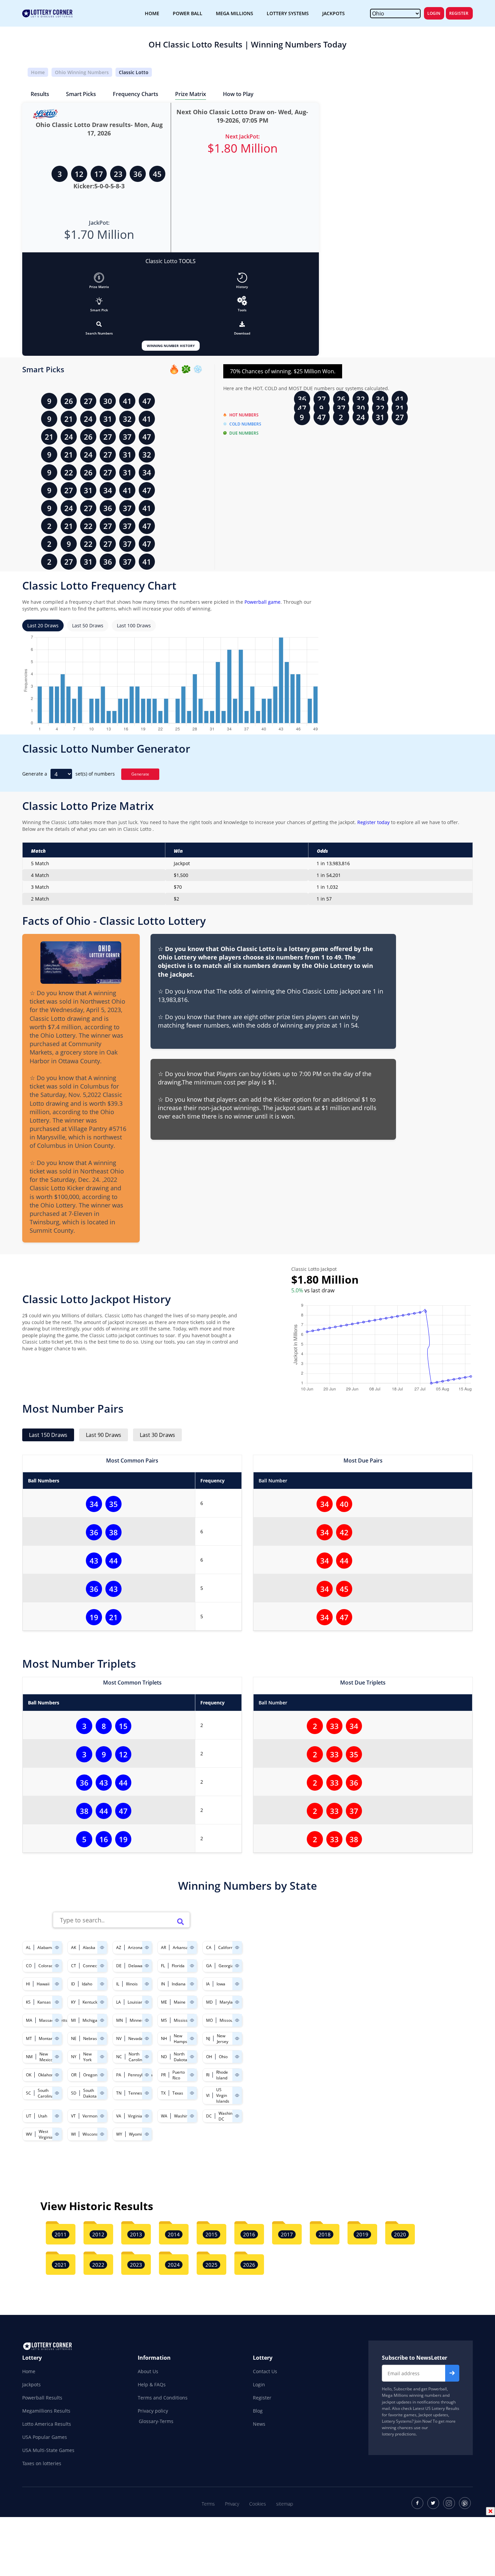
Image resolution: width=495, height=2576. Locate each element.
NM (29, 2057)
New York (87, 2057)
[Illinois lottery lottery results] (147, 1984)
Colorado (47, 1966)
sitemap (285, 2504)
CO (29, 1966)
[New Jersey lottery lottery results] (237, 2038)
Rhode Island (222, 2075)
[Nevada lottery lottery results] (147, 2038)
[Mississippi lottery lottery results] (192, 2020)
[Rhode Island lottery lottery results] (237, 2075)
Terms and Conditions (163, 2398)
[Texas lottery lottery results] (192, 2093)
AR (163, 1947)
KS (28, 2002)
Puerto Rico (179, 2075)
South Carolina (46, 2093)
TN (119, 2093)
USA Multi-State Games (48, 2450)
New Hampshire (184, 2039)
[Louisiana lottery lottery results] (147, 2002)
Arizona (135, 1947)
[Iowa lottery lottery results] (237, 1984)
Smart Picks (81, 94)
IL (118, 1984)
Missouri (228, 2020)
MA (29, 2020)
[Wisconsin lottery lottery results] (102, 2134)
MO (209, 2020)
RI (208, 2075)
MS (164, 2020)
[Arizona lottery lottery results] (147, 1947)
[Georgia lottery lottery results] (237, 1966)
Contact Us (265, 2371)
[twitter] (433, 2503)
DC (209, 2116)
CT (74, 1966)
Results (40, 94)
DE (119, 1966)
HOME (152, 13)
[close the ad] (490, 2511)
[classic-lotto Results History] (242, 278)
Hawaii (43, 1984)
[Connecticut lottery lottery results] (102, 1966)
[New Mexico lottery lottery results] (57, 2057)
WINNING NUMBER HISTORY (171, 346)
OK (29, 2075)
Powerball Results (42, 2398)
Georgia (226, 1966)
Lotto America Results (47, 2424)
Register (459, 13)
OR (74, 2075)
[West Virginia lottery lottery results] (57, 2134)
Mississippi (184, 2020)
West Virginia (46, 2134)
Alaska (89, 1947)
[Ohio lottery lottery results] (237, 2057)
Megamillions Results (46, 2411)
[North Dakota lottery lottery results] (192, 2057)
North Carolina (137, 2057)
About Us (148, 2371)
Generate (140, 774)
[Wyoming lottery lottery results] (147, 2134)
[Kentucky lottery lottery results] (102, 2002)
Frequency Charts (136, 94)
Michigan (91, 2020)
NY (74, 2057)
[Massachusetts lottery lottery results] (57, 2020)
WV (29, 2134)
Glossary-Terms (156, 2421)
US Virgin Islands (223, 2095)
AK (74, 1947)
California (227, 1947)
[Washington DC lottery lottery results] (237, 2116)
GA (209, 1966)
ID (73, 1984)
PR (163, 2075)
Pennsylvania (140, 2075)
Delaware (137, 1966)
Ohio (223, 2057)
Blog (258, 2411)
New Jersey (223, 2039)
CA (209, 1947)
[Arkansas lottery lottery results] (192, 1947)
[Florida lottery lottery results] (192, 1966)
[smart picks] (99, 301)
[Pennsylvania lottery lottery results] (147, 2075)
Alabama (46, 1947)
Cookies (258, 2504)
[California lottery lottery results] (237, 1947)
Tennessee (139, 2093)
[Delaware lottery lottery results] (147, 1966)
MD (209, 2002)
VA (119, 2116)
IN (163, 1984)
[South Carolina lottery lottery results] (57, 2093)
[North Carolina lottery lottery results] (147, 2057)
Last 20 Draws (43, 625)
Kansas (44, 2002)
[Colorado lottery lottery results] (57, 1966)
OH (209, 2057)
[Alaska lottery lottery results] (102, 1947)
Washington (185, 2116)
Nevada (136, 2038)
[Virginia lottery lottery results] (147, 2116)
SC (28, 2093)
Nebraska (92, 2038)
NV (119, 2038)
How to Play (238, 94)
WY (119, 2134)
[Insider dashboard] (242, 324)
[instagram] (449, 2503)
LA (119, 2002)
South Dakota (90, 2093)
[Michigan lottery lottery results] (102, 2020)
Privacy (232, 2504)
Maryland (228, 2002)
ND (164, 2057)
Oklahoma (48, 2075)
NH (164, 2038)
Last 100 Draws (134, 625)
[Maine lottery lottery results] (192, 2002)
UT (29, 2116)
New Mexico (46, 2057)
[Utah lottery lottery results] (57, 2116)
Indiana (179, 1984)
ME (164, 2002)
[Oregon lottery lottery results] (102, 2075)
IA (208, 1984)
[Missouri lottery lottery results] (237, 2020)
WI (73, 2134)
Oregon (90, 2075)
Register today (373, 822)
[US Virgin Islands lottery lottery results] (237, 2095)
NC (119, 2057)
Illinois (132, 1984)
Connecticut (94, 1966)
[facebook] (417, 2503)
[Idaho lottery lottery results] (102, 1984)
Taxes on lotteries (42, 2463)
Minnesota (140, 2020)
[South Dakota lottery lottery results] (102, 2093)
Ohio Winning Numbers (82, 72)
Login (434, 13)
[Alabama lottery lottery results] (57, 1947)
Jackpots (31, 2384)
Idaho (87, 1984)
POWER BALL (188, 13)
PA (119, 2075)
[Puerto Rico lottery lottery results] (192, 2075)
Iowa (221, 1984)
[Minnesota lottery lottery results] (147, 2020)
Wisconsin (92, 2134)
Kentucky (91, 2002)
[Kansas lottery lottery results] (57, 2002)
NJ (208, 2038)
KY (73, 2002)
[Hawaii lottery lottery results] (57, 1984)
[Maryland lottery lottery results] (237, 2002)
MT (29, 2038)
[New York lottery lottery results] (102, 2057)
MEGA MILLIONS (235, 13)
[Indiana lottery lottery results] (192, 1984)
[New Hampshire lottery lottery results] (192, 2038)
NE (74, 2038)
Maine (180, 2002)
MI (73, 2020)
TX (163, 2093)
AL (28, 1947)
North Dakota (180, 2057)
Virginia (135, 2116)
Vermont (91, 2116)
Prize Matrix (191, 94)
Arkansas (181, 1947)
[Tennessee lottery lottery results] (147, 2093)
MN (120, 2020)
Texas (178, 2093)
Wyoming (138, 2134)
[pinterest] (465, 2503)
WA (164, 2116)
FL (163, 1966)
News (259, 2424)
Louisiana (137, 2002)
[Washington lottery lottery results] (192, 2116)
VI (208, 2095)
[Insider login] (242, 301)
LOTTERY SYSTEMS (288, 13)
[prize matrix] (99, 278)
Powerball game (262, 602)
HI (28, 1984)
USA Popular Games (45, 2437)
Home (38, 72)
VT (73, 2116)
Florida (178, 1966)
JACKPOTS (334, 13)
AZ (119, 1947)
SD (74, 2093)
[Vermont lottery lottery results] (102, 2116)
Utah (43, 2116)
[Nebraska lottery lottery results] (102, 2038)
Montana (47, 2038)
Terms (208, 2504)
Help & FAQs (152, 2384)
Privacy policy (153, 2411)
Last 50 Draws (88, 625)
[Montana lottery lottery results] (57, 2038)
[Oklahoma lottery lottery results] (57, 2075)
